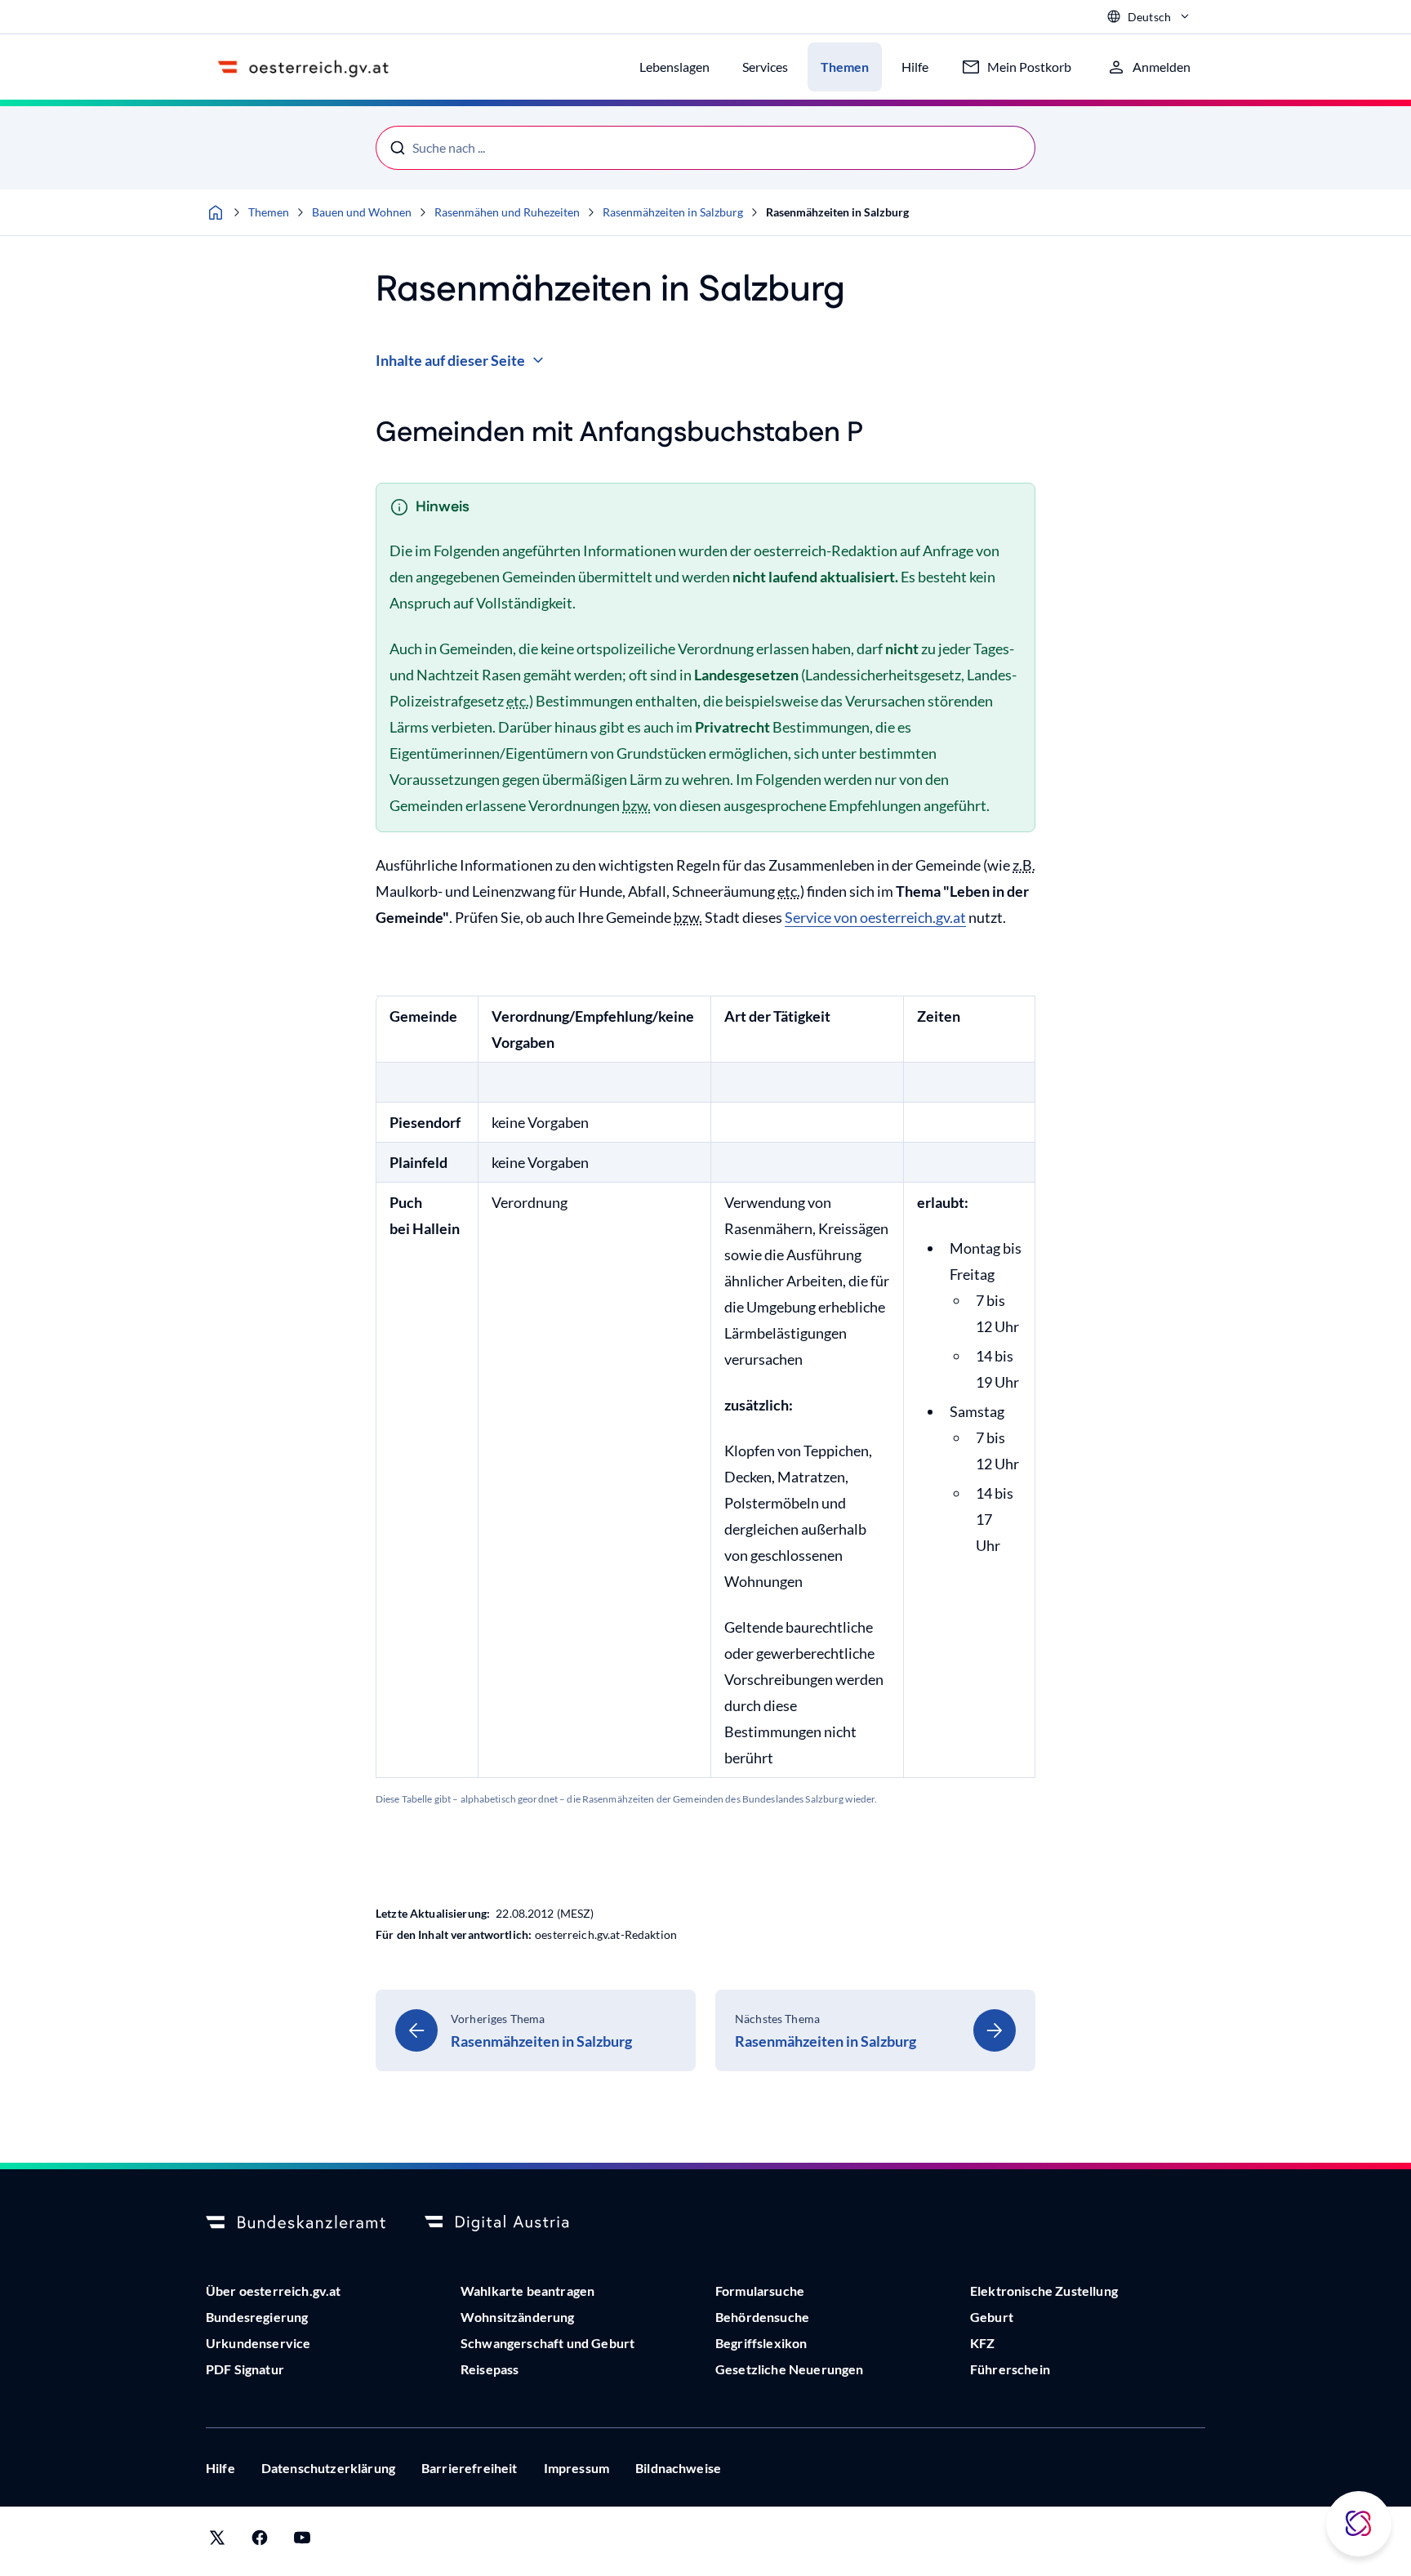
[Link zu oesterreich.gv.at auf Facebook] (260, 2541)
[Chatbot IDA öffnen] (1359, 2524)
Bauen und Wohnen (362, 212)
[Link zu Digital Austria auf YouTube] (302, 2541)
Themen (269, 212)
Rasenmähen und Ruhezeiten (507, 212)
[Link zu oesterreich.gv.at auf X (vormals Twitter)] (217, 2541)
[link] (536, 2030)
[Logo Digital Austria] (514, 2223)
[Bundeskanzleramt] (296, 2223)
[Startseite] (216, 212)
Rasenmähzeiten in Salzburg (673, 212)
